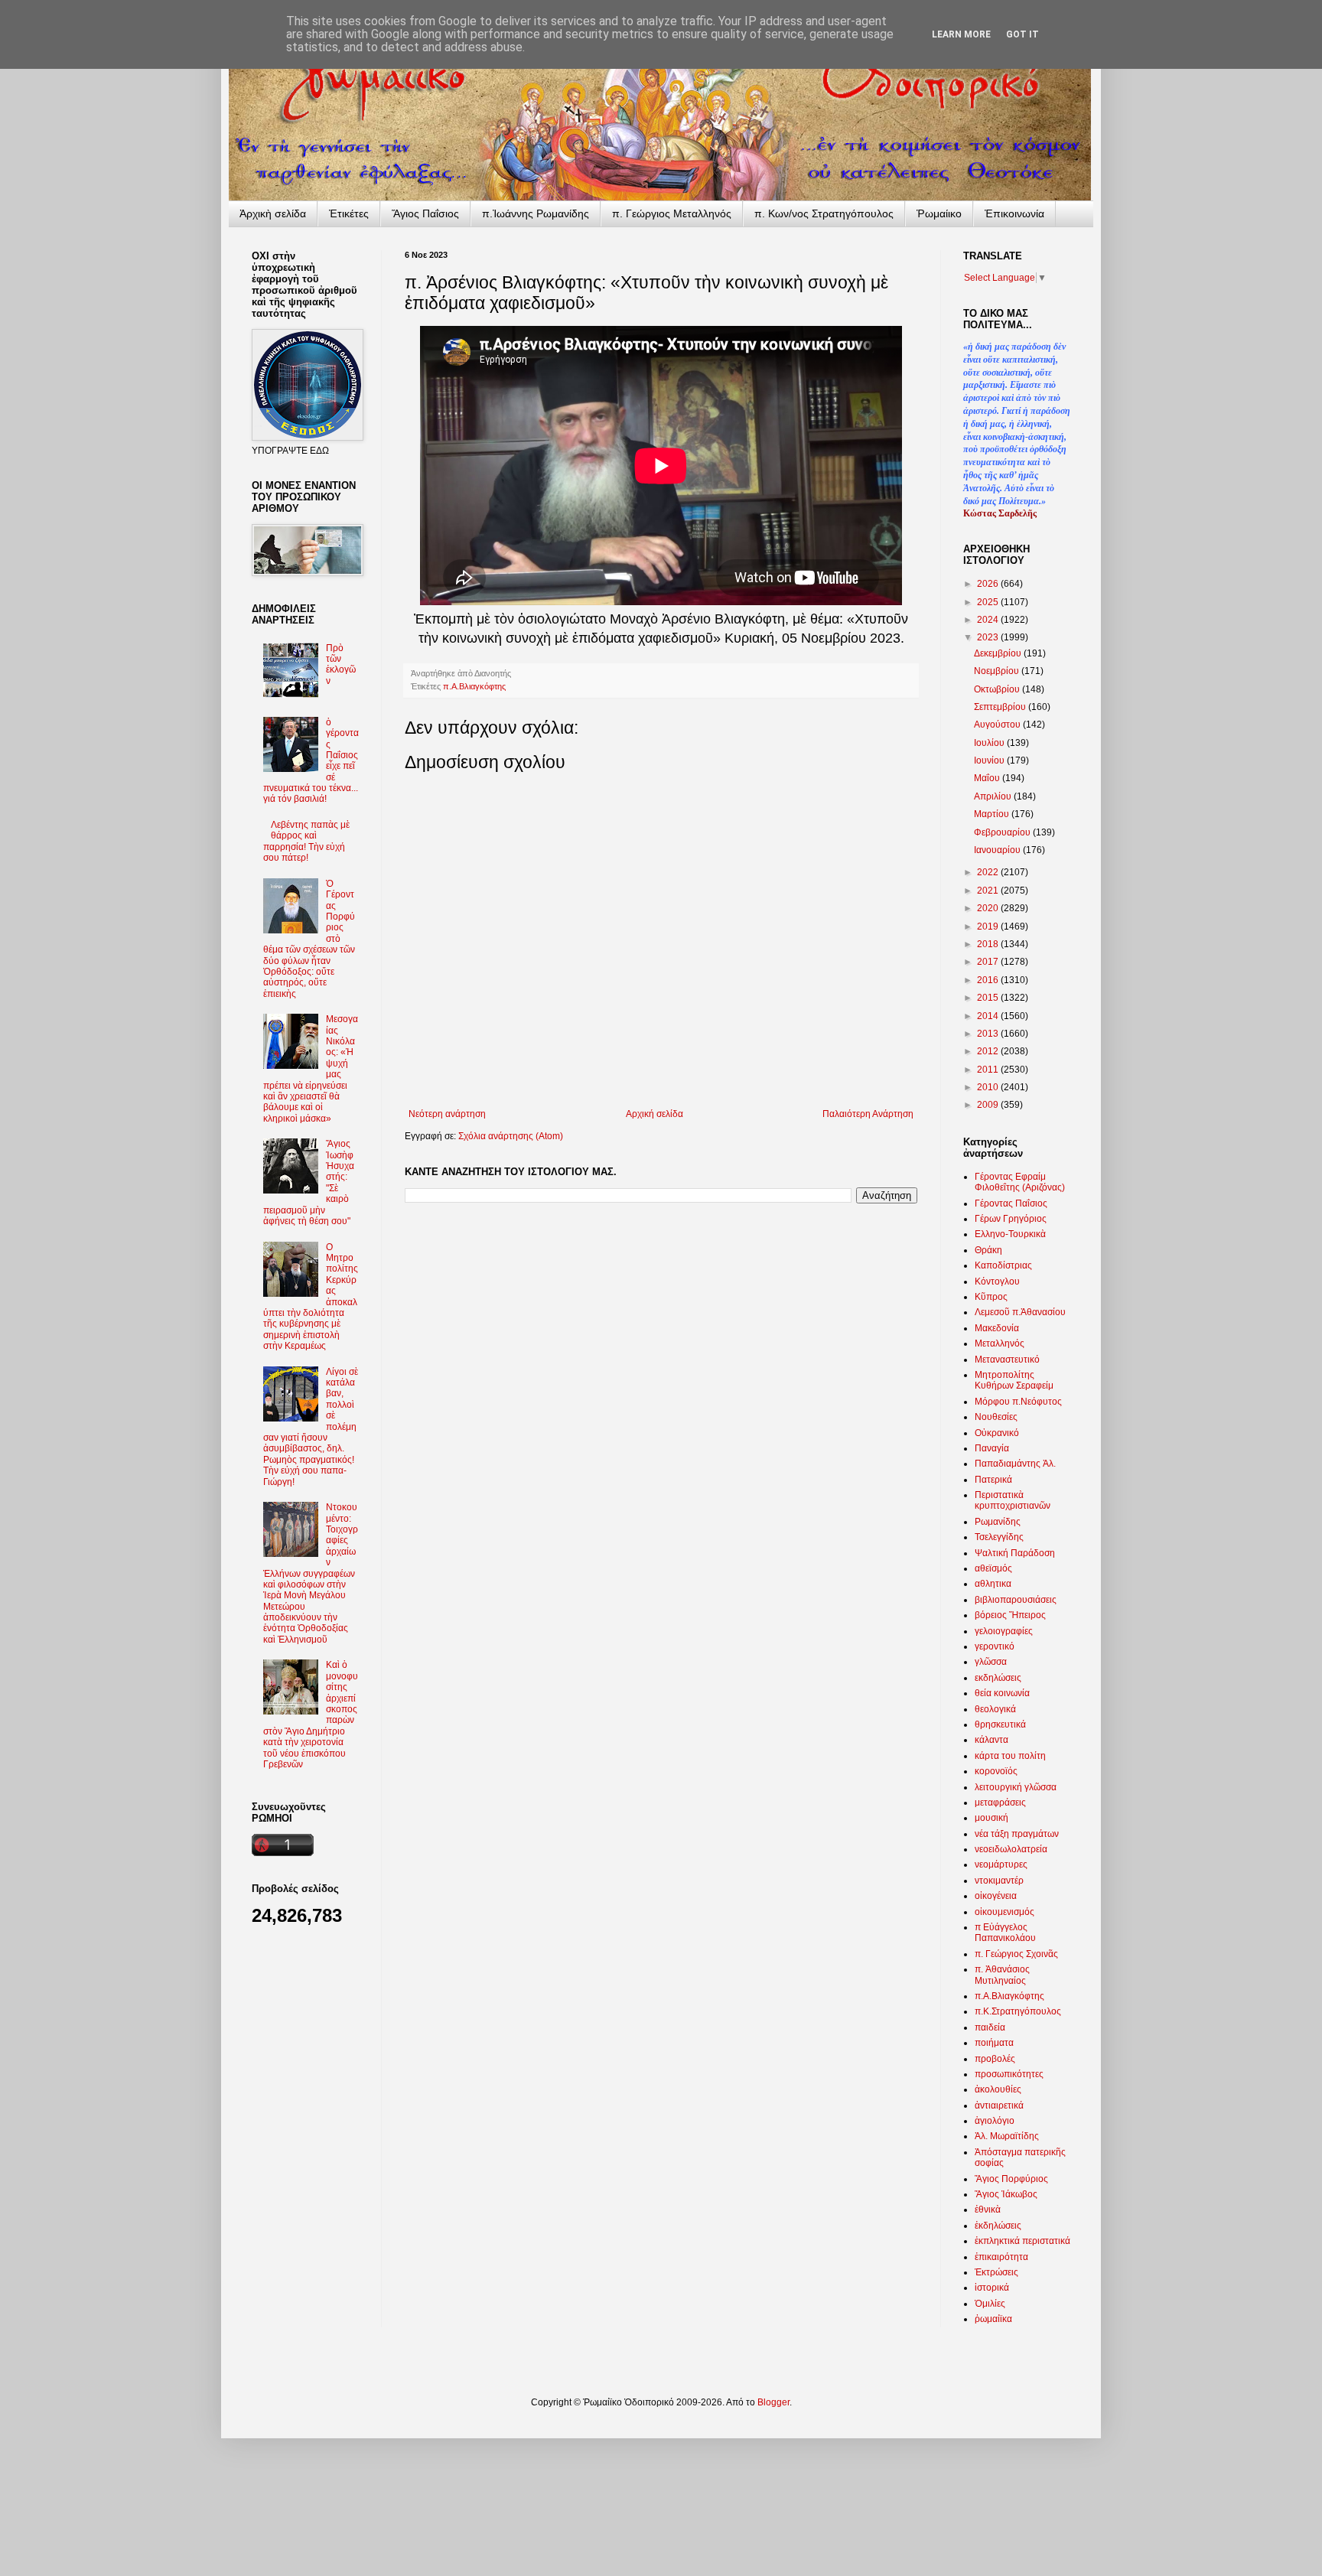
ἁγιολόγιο (995, 2121)
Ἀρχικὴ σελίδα (273, 213)
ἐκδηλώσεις (998, 2226)
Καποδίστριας (1003, 1265)
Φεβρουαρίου (1003, 832)
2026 (989, 584)
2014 (989, 1016)
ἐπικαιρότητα (1001, 2257)
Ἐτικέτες (349, 213)
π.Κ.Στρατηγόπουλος (1018, 2011)
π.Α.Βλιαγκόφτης (474, 686)
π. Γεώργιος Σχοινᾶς (1016, 1954)
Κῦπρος (991, 1297)
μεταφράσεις (1000, 1803)
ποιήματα (994, 2043)
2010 (989, 1087)
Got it (1022, 34)
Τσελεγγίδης (999, 1537)
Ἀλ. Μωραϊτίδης (1007, 2136)
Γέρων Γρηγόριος (1011, 1219)
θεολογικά (995, 1709)
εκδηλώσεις (998, 1678)
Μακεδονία (997, 1328)
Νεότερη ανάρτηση (447, 1114)
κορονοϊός (996, 1771)
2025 (989, 602)
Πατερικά (993, 1480)
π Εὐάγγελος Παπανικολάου (1005, 1933)
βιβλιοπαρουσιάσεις (1016, 1600)
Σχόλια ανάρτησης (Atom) (511, 1136)
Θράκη (988, 1250)
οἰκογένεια (996, 1896)
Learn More (961, 34)
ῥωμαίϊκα (993, 2319)
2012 (989, 1051)
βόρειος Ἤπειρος (1010, 1615)
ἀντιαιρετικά (999, 2105)
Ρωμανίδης (998, 1522)
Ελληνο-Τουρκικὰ (1010, 1234)
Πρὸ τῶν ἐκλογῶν (341, 664)
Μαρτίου (993, 814)
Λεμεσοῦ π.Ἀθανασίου (1020, 1312)
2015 (989, 998)
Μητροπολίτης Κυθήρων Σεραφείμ (1014, 1380)
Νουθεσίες (996, 1417)
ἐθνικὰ (988, 2210)
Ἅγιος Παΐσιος (425, 213)
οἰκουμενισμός (1005, 1912)
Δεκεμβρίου (999, 653)
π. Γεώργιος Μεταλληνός (672, 213)
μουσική (991, 1818)
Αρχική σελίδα (654, 1114)
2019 (989, 927)
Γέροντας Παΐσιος (1011, 1203)
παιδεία (990, 2027)
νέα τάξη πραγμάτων (1017, 1834)
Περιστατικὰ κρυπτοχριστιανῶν (1013, 1500)
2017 (989, 962)
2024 (989, 620)
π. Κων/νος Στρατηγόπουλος (824, 213)
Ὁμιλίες (990, 2304)
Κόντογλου (997, 1281)
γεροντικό (995, 1646)
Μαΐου (988, 778)
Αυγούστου (998, 725)
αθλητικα (993, 1584)
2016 (989, 980)
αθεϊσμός (993, 1568)
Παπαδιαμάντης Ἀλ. (1015, 1464)
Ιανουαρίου (998, 850)
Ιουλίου (990, 743)
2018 (989, 944)
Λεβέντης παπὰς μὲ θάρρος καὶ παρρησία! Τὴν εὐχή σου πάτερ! (306, 841)
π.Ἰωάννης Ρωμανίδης (536, 213)
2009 (989, 1105)
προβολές (995, 2059)
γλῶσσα (991, 1662)
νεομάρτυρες (1001, 1864)
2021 (989, 891)
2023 (989, 637)
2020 (989, 908)
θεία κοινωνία (1002, 1693)
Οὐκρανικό (997, 1433)
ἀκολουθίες (998, 2089)
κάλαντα (991, 1740)
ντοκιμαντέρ (999, 1881)
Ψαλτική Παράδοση (1015, 1553)
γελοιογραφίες (1004, 1631)
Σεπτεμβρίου (1001, 707)
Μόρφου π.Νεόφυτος (1018, 1402)
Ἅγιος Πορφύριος (1011, 2179)
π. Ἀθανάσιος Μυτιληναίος (1002, 1975)
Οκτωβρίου (998, 689)
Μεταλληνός (1000, 1343)
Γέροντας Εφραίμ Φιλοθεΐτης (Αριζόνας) (1020, 1182)
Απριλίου (994, 796)
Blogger (773, 2402)
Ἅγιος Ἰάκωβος (1006, 2194)
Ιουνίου (990, 760)
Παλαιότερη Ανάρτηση (868, 1114)
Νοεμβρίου (998, 671)
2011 (989, 1070)
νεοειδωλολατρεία (1011, 1849)
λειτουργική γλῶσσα (1016, 1787)
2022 (989, 872)
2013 (989, 1034)
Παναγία (992, 1448)
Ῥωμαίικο (939, 213)
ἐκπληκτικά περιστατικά (1022, 2241)
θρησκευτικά (1000, 1724)
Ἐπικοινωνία (1014, 213)
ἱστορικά (992, 2288)
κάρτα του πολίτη (1010, 1756)
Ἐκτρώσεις (996, 2272)
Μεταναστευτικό (1007, 1360)
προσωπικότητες (1009, 2074)
